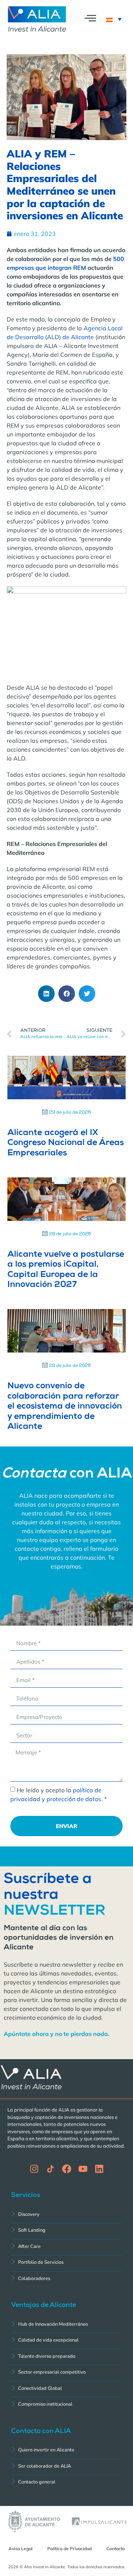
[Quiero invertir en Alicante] (66, 2451)
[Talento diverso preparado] (66, 2357)
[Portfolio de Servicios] (66, 2263)
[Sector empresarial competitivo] (66, 2373)
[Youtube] (83, 2169)
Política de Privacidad (69, 2549)
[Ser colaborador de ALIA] (66, 2467)
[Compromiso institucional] (66, 2405)
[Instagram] (34, 2169)
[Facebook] (67, 2169)
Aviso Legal (21, 2549)
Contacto (116, 2549)
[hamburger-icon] (90, 19)
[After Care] (66, 2247)
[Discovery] (66, 2215)
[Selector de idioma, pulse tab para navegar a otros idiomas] (114, 19)
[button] (46, 994)
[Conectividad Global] (66, 2389)
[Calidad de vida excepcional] (66, 2341)
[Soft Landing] (66, 2231)
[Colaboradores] (66, 2279)
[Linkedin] (99, 2169)
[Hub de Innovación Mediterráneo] (66, 2325)
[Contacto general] (66, 2483)
